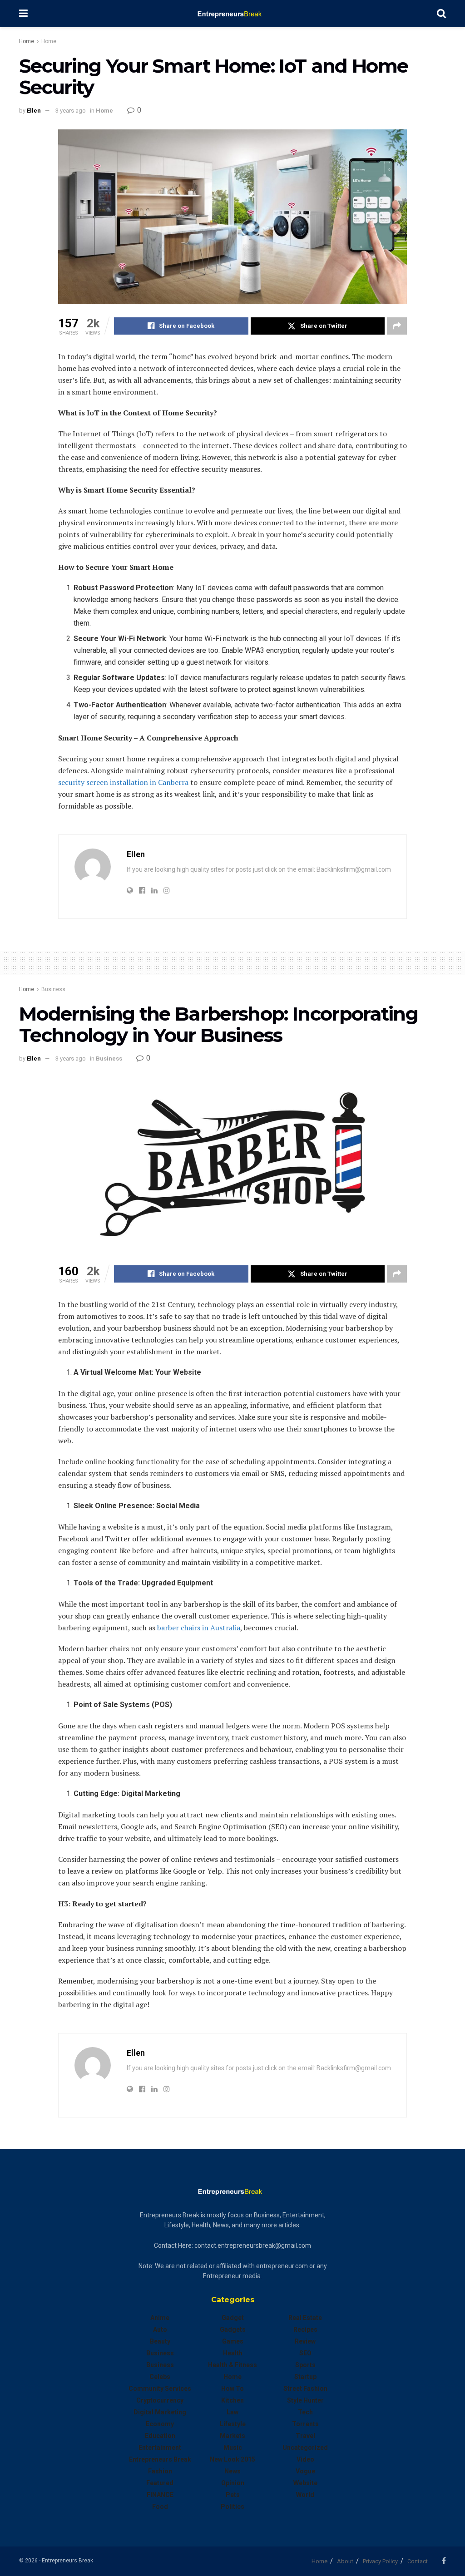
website (305, 2483)
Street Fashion (305, 2388)
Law (232, 2412)
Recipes (305, 2329)
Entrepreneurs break (160, 2459)
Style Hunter (305, 2400)
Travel (305, 2436)
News (232, 2471)
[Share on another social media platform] (397, 326)
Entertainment (160, 2448)
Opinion (233, 2483)
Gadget (233, 2318)
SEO (305, 2353)
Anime (160, 2318)
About (345, 2561)
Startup (305, 2377)
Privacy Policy (380, 2561)
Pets (233, 2495)
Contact (418, 2561)
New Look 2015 (232, 2459)
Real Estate (305, 2318)
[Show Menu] (23, 14)
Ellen (34, 111)
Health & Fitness (232, 2365)
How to (232, 2388)
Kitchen (232, 2400)
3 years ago (71, 111)
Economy (160, 2424)
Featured (160, 2483)
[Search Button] (441, 14)
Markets (232, 2436)
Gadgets (233, 2329)
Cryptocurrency (160, 2400)
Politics (232, 2507)
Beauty (160, 2341)
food (160, 2507)
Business (53, 989)
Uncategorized (305, 2448)
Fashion (160, 2471)
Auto (160, 2329)
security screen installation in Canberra (123, 782)
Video (305, 2459)
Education (160, 2436)
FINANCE (160, 2495)
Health (233, 2353)
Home (27, 41)
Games (233, 2341)
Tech (305, 2412)
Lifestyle (233, 2424)
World (305, 2495)
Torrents (305, 2424)
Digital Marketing (160, 2412)
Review (305, 2341)
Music (233, 2448)
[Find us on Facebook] (444, 2561)
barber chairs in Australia (199, 1628)
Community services (160, 2388)
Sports (305, 2365)
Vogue (305, 2471)
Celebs (160, 2377)
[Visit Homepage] (232, 14)
